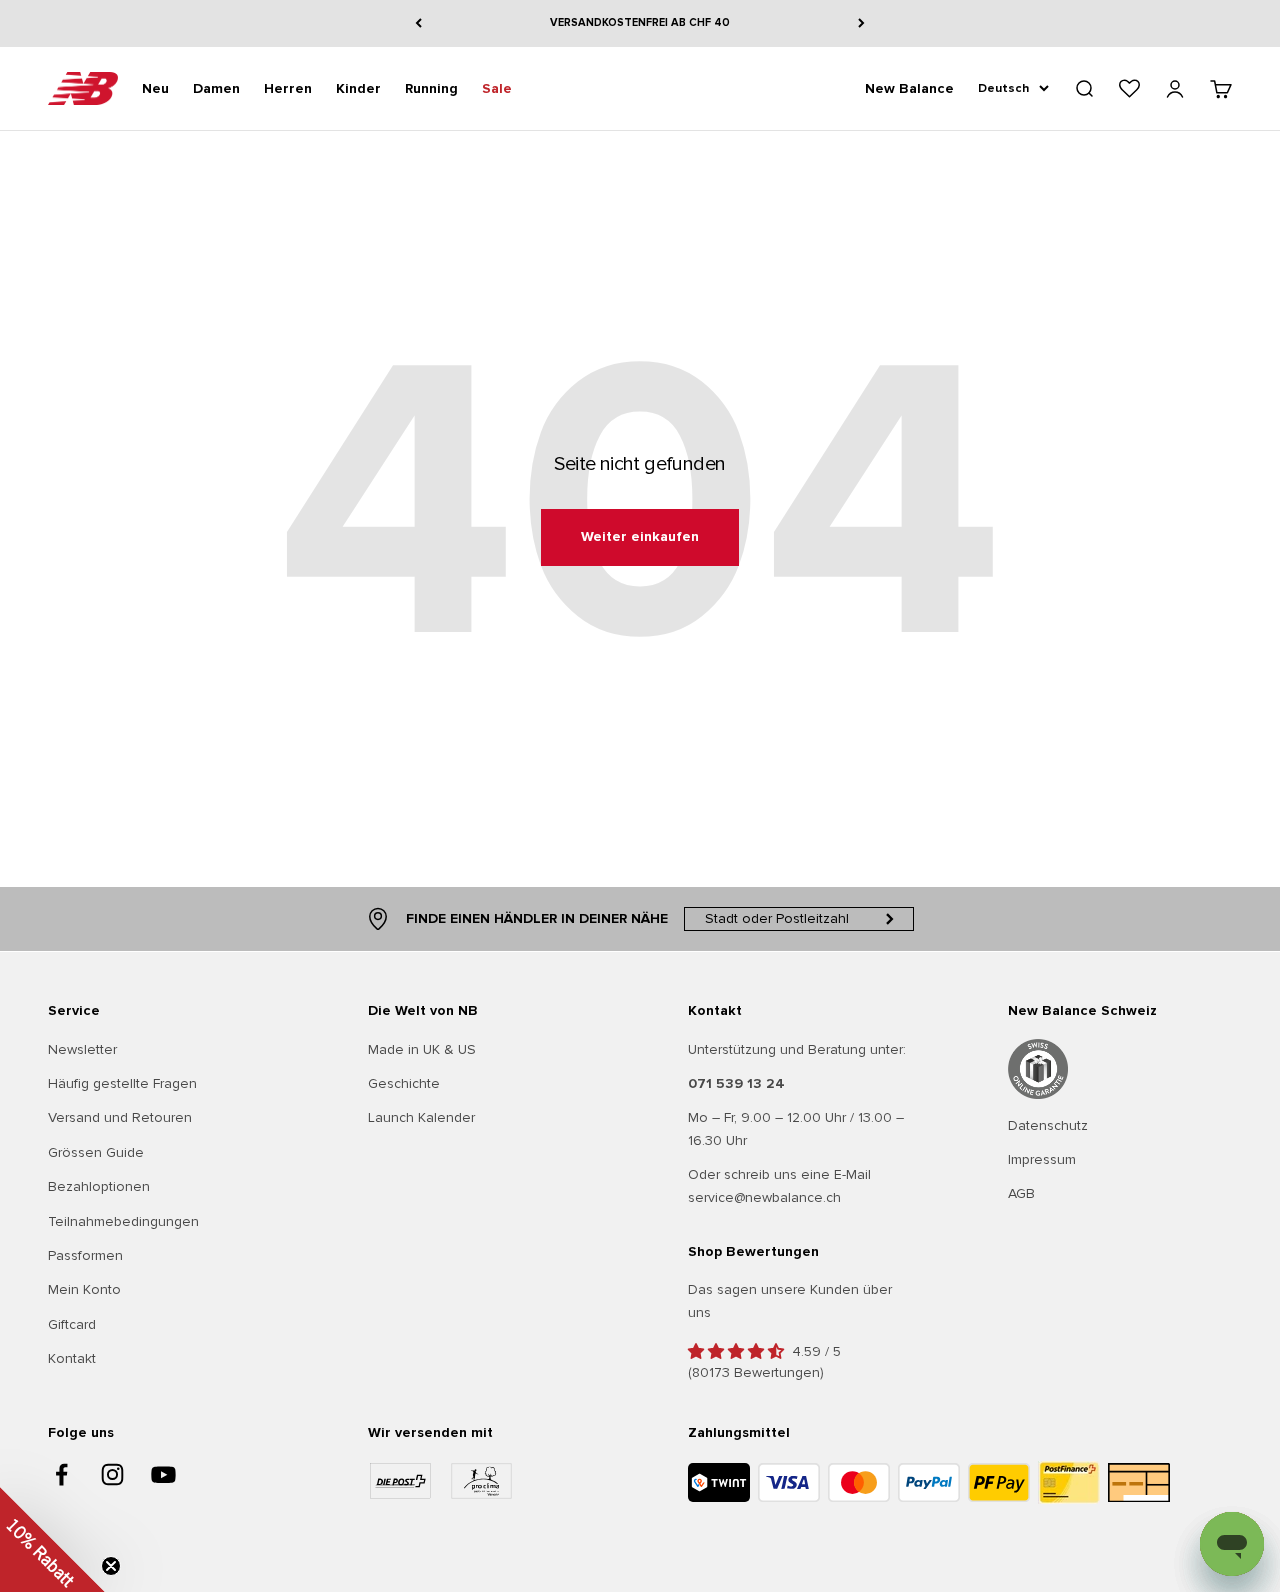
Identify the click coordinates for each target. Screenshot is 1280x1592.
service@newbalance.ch (764, 1197)
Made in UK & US (422, 1049)
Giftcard (72, 1324)
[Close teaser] (111, 1566)
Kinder (358, 87)
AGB (1021, 1193)
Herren (288, 87)
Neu (155, 87)
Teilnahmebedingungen (123, 1221)
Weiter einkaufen (640, 536)
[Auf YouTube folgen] (163, 1474)
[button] (52, 1539)
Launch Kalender (421, 1117)
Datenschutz (1048, 1125)
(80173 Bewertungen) (756, 1372)
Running (431, 87)
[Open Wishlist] (1129, 88)
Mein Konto (84, 1289)
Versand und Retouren (120, 1117)
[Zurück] (418, 23)
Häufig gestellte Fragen (122, 1083)
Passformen (85, 1255)
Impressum (1042, 1159)
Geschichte (404, 1083)
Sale (497, 87)
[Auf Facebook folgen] (61, 1474)
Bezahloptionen (99, 1186)
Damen (216, 87)
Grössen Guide (96, 1152)
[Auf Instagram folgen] (112, 1474)
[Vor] (861, 23)
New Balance (909, 87)
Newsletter (82, 1049)
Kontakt (72, 1358)
